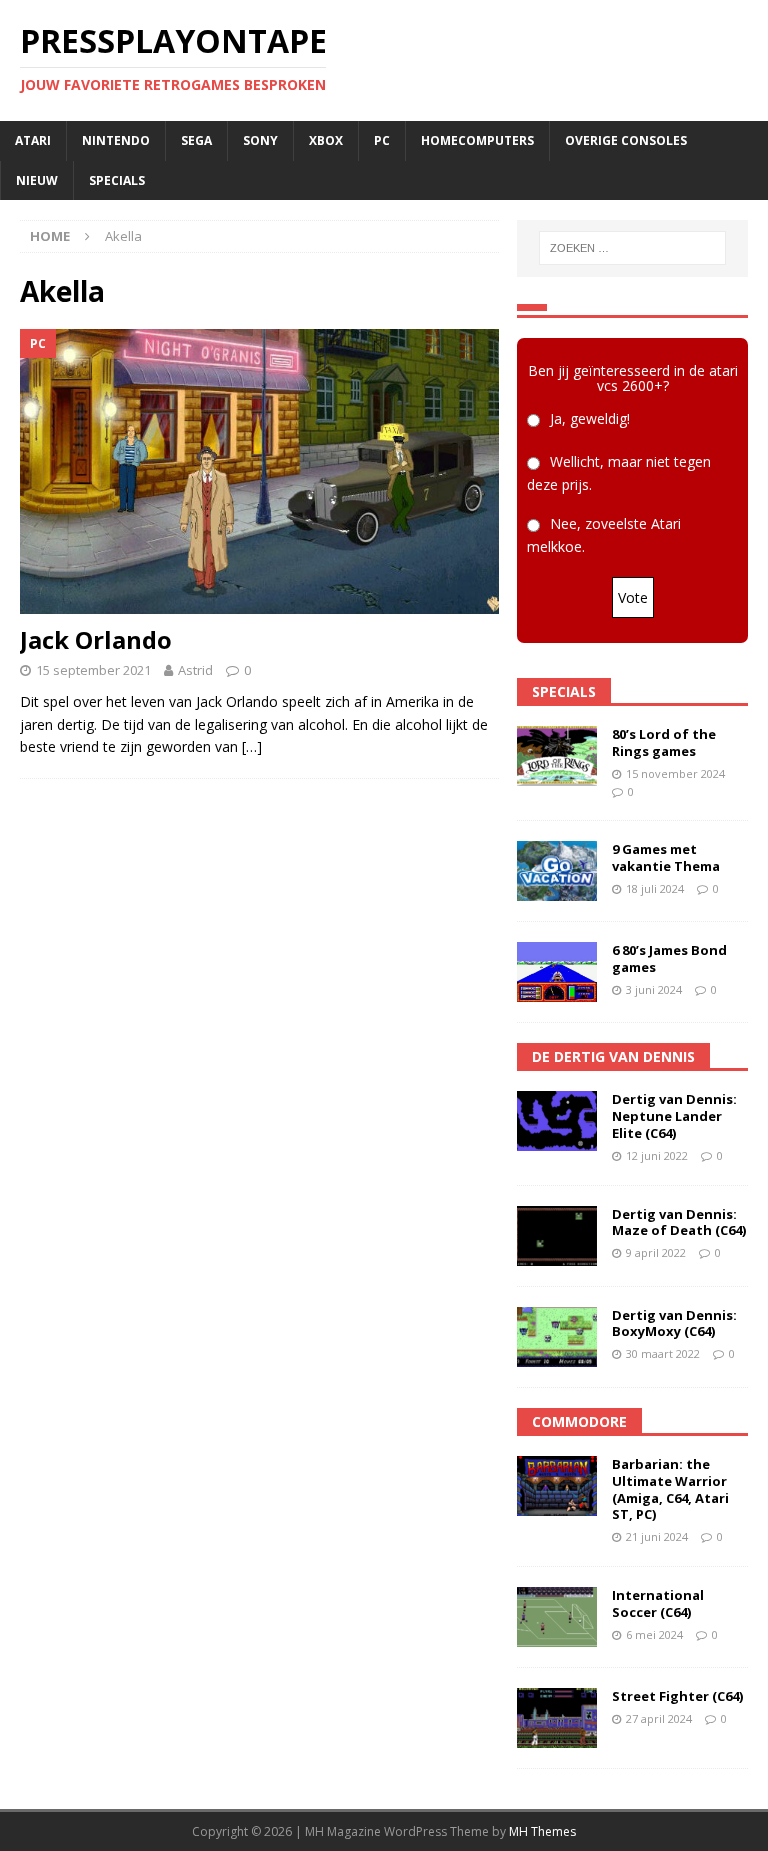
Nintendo (116, 140)
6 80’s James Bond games (669, 958)
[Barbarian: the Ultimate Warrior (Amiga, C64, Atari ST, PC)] (557, 1486)
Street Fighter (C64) (677, 1696)
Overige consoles (626, 140)
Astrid (195, 670)
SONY (260, 140)
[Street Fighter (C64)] (557, 1718)
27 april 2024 (659, 1718)
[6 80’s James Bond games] (557, 972)
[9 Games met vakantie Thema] (557, 871)
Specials (117, 180)
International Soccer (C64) (658, 1603)
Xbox (326, 140)
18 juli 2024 (655, 888)
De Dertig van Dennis (613, 1056)
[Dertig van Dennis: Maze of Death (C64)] (557, 1236)
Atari (33, 140)
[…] (252, 746)
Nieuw (37, 180)
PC (382, 140)
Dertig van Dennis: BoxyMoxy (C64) (674, 1323)
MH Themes (542, 1831)
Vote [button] (633, 597)
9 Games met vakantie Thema (666, 857)
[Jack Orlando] (259, 471)
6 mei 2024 (654, 1634)
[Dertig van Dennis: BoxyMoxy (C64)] (557, 1337)
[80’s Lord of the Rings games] (557, 756)
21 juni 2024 (657, 1536)
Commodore (579, 1421)
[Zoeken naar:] (632, 248)
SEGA (196, 140)
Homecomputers (477, 140)
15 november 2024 (675, 773)
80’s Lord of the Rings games (664, 742)
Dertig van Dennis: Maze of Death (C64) (679, 1222)
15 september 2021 (93, 670)
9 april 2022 (656, 1252)
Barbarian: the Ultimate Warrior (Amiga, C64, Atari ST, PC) (670, 1489)
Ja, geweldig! (590, 418)
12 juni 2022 (657, 1155)
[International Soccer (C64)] (557, 1617)
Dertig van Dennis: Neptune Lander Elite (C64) (674, 1116)
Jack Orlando (96, 639)
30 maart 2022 (663, 1353)
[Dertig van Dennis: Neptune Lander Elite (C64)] (557, 1121)
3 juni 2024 (654, 989)
